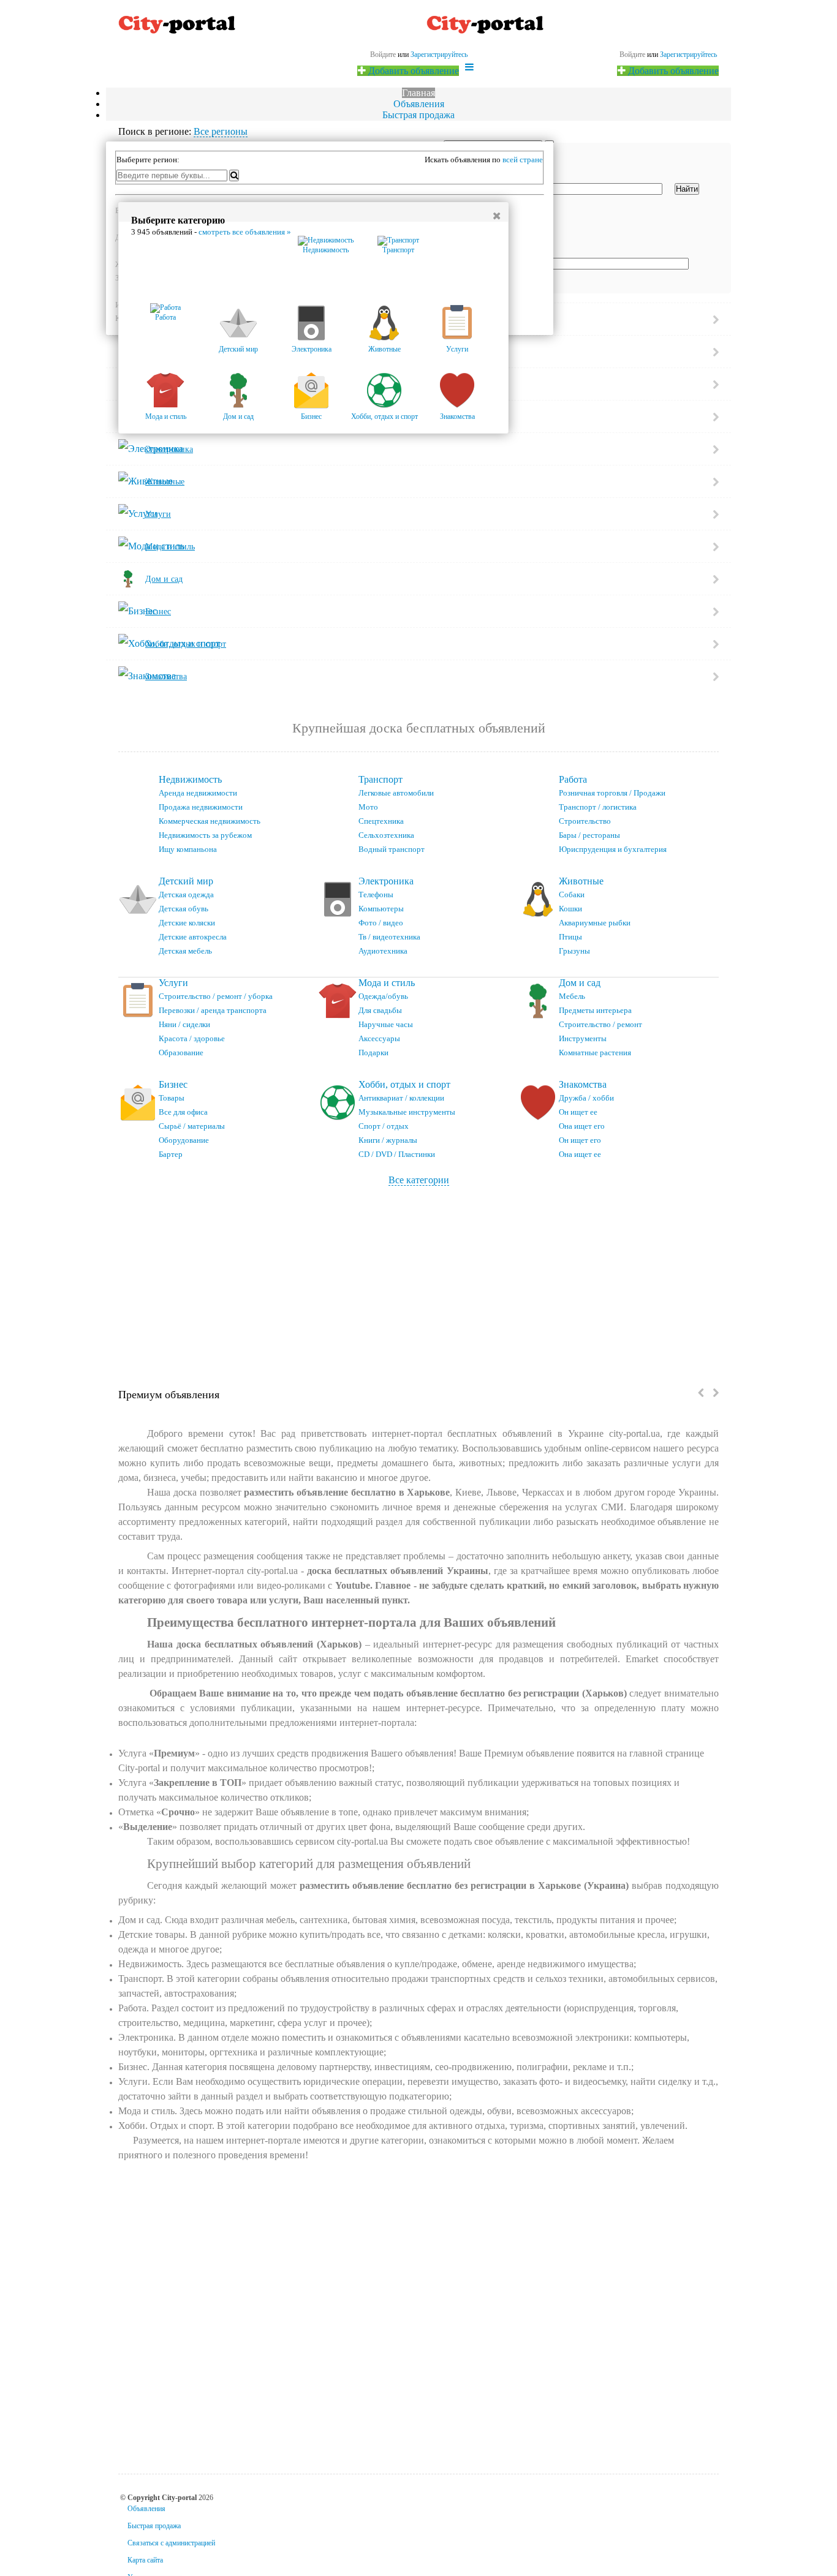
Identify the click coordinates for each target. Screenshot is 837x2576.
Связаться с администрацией (171, 2543)
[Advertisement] (418, 1278)
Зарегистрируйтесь (688, 55)
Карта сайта (145, 2560)
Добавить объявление (672, 71)
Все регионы (221, 131)
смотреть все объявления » (245, 232)
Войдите (632, 55)
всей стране (523, 160)
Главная (418, 93)
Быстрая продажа (418, 115)
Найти (687, 189)
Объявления (419, 104)
